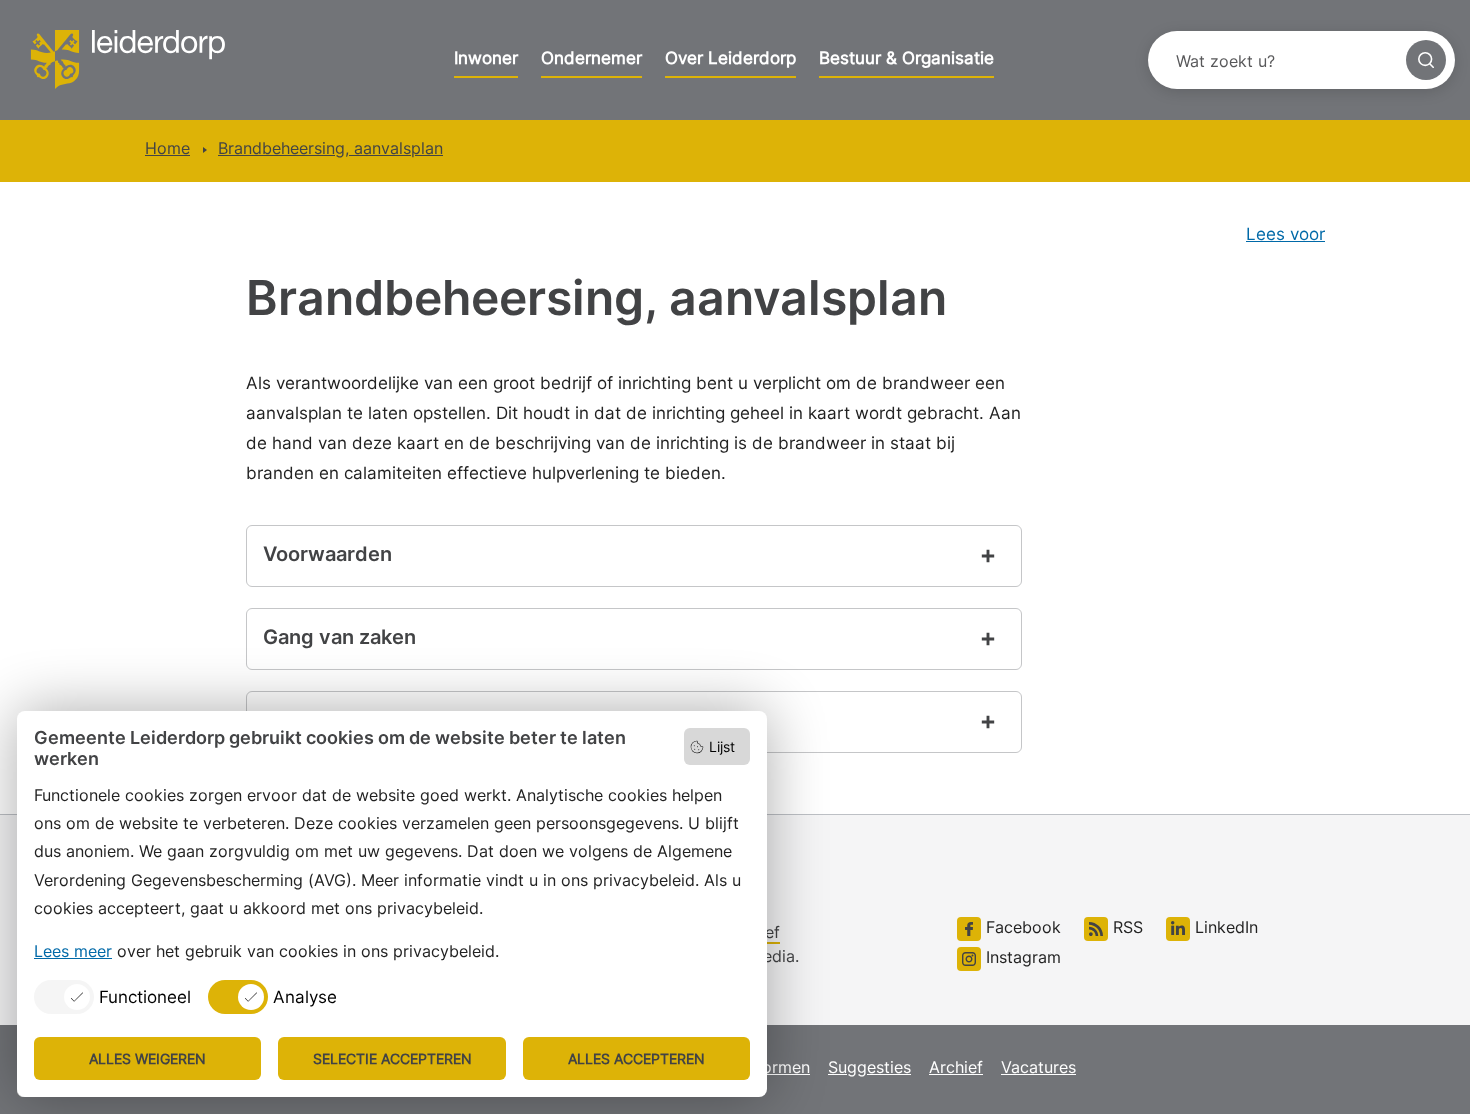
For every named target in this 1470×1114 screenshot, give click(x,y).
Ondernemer (591, 58)
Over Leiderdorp (730, 58)
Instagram (1021, 957)
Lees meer (73, 951)
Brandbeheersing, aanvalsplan (330, 148)
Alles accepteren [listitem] (636, 1058)
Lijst (722, 746)
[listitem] (112, 997)
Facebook (1021, 927)
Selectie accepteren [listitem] (392, 1058)
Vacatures (1038, 1067)
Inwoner (486, 58)
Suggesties (869, 1067)
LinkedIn (1224, 927)
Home (167, 148)
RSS (1125, 927)
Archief (956, 1067)
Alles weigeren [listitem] (147, 1058)
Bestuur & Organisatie (906, 58)
